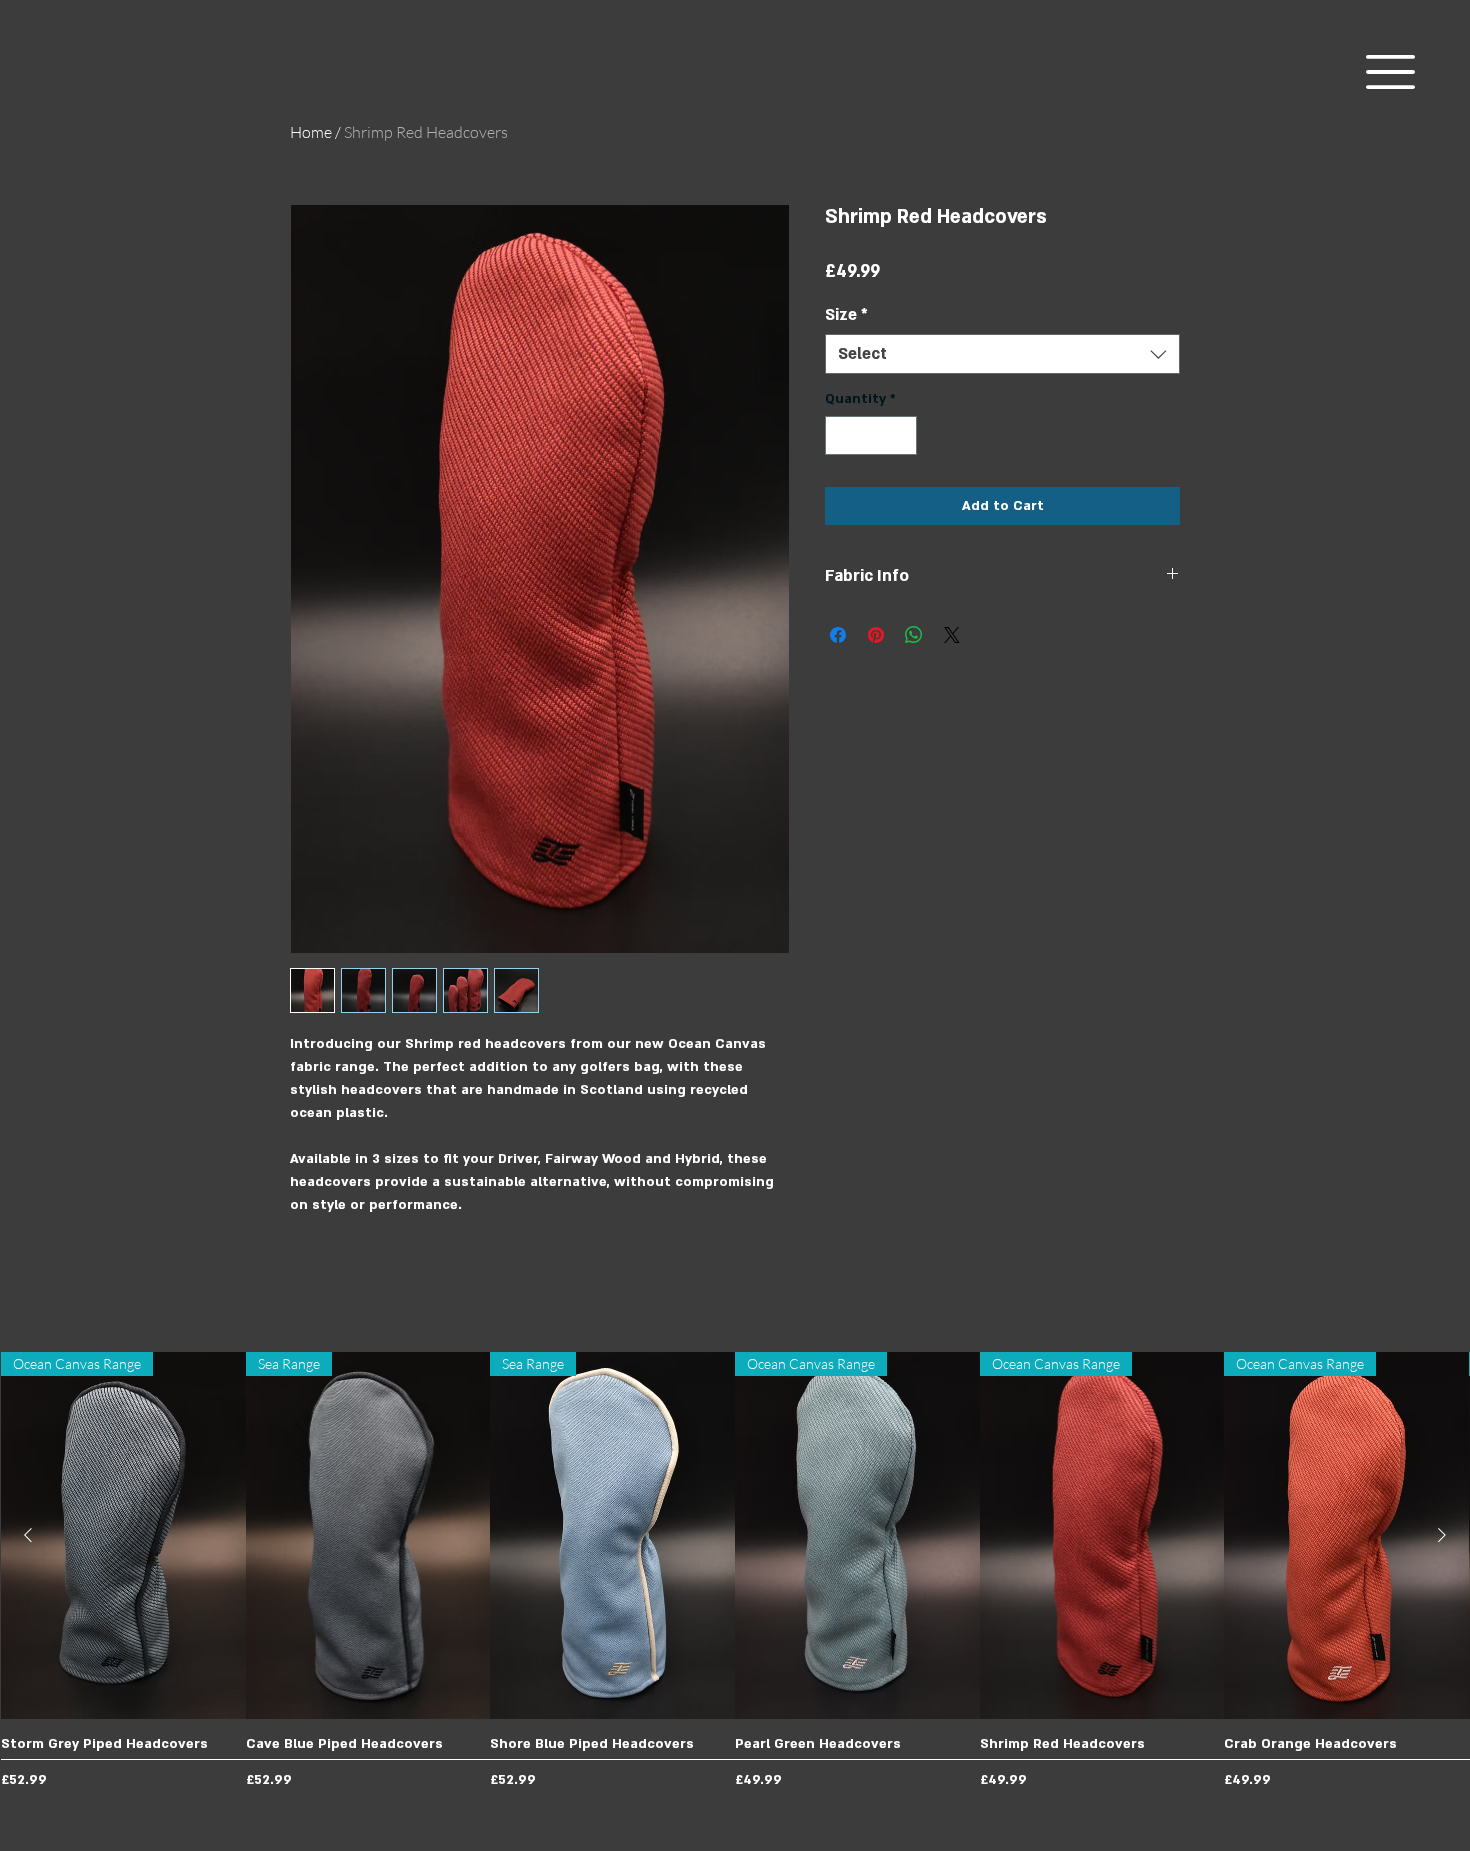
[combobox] (1002, 354)
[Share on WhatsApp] (914, 635)
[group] (735, 1574)
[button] (1390, 72)
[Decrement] (841, 435)
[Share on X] (952, 635)
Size (846, 315)
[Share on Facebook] (838, 635)
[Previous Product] (28, 1535)
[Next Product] (1442, 1535)
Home (311, 132)
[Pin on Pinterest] (876, 635)
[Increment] (901, 435)
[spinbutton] (871, 435)
